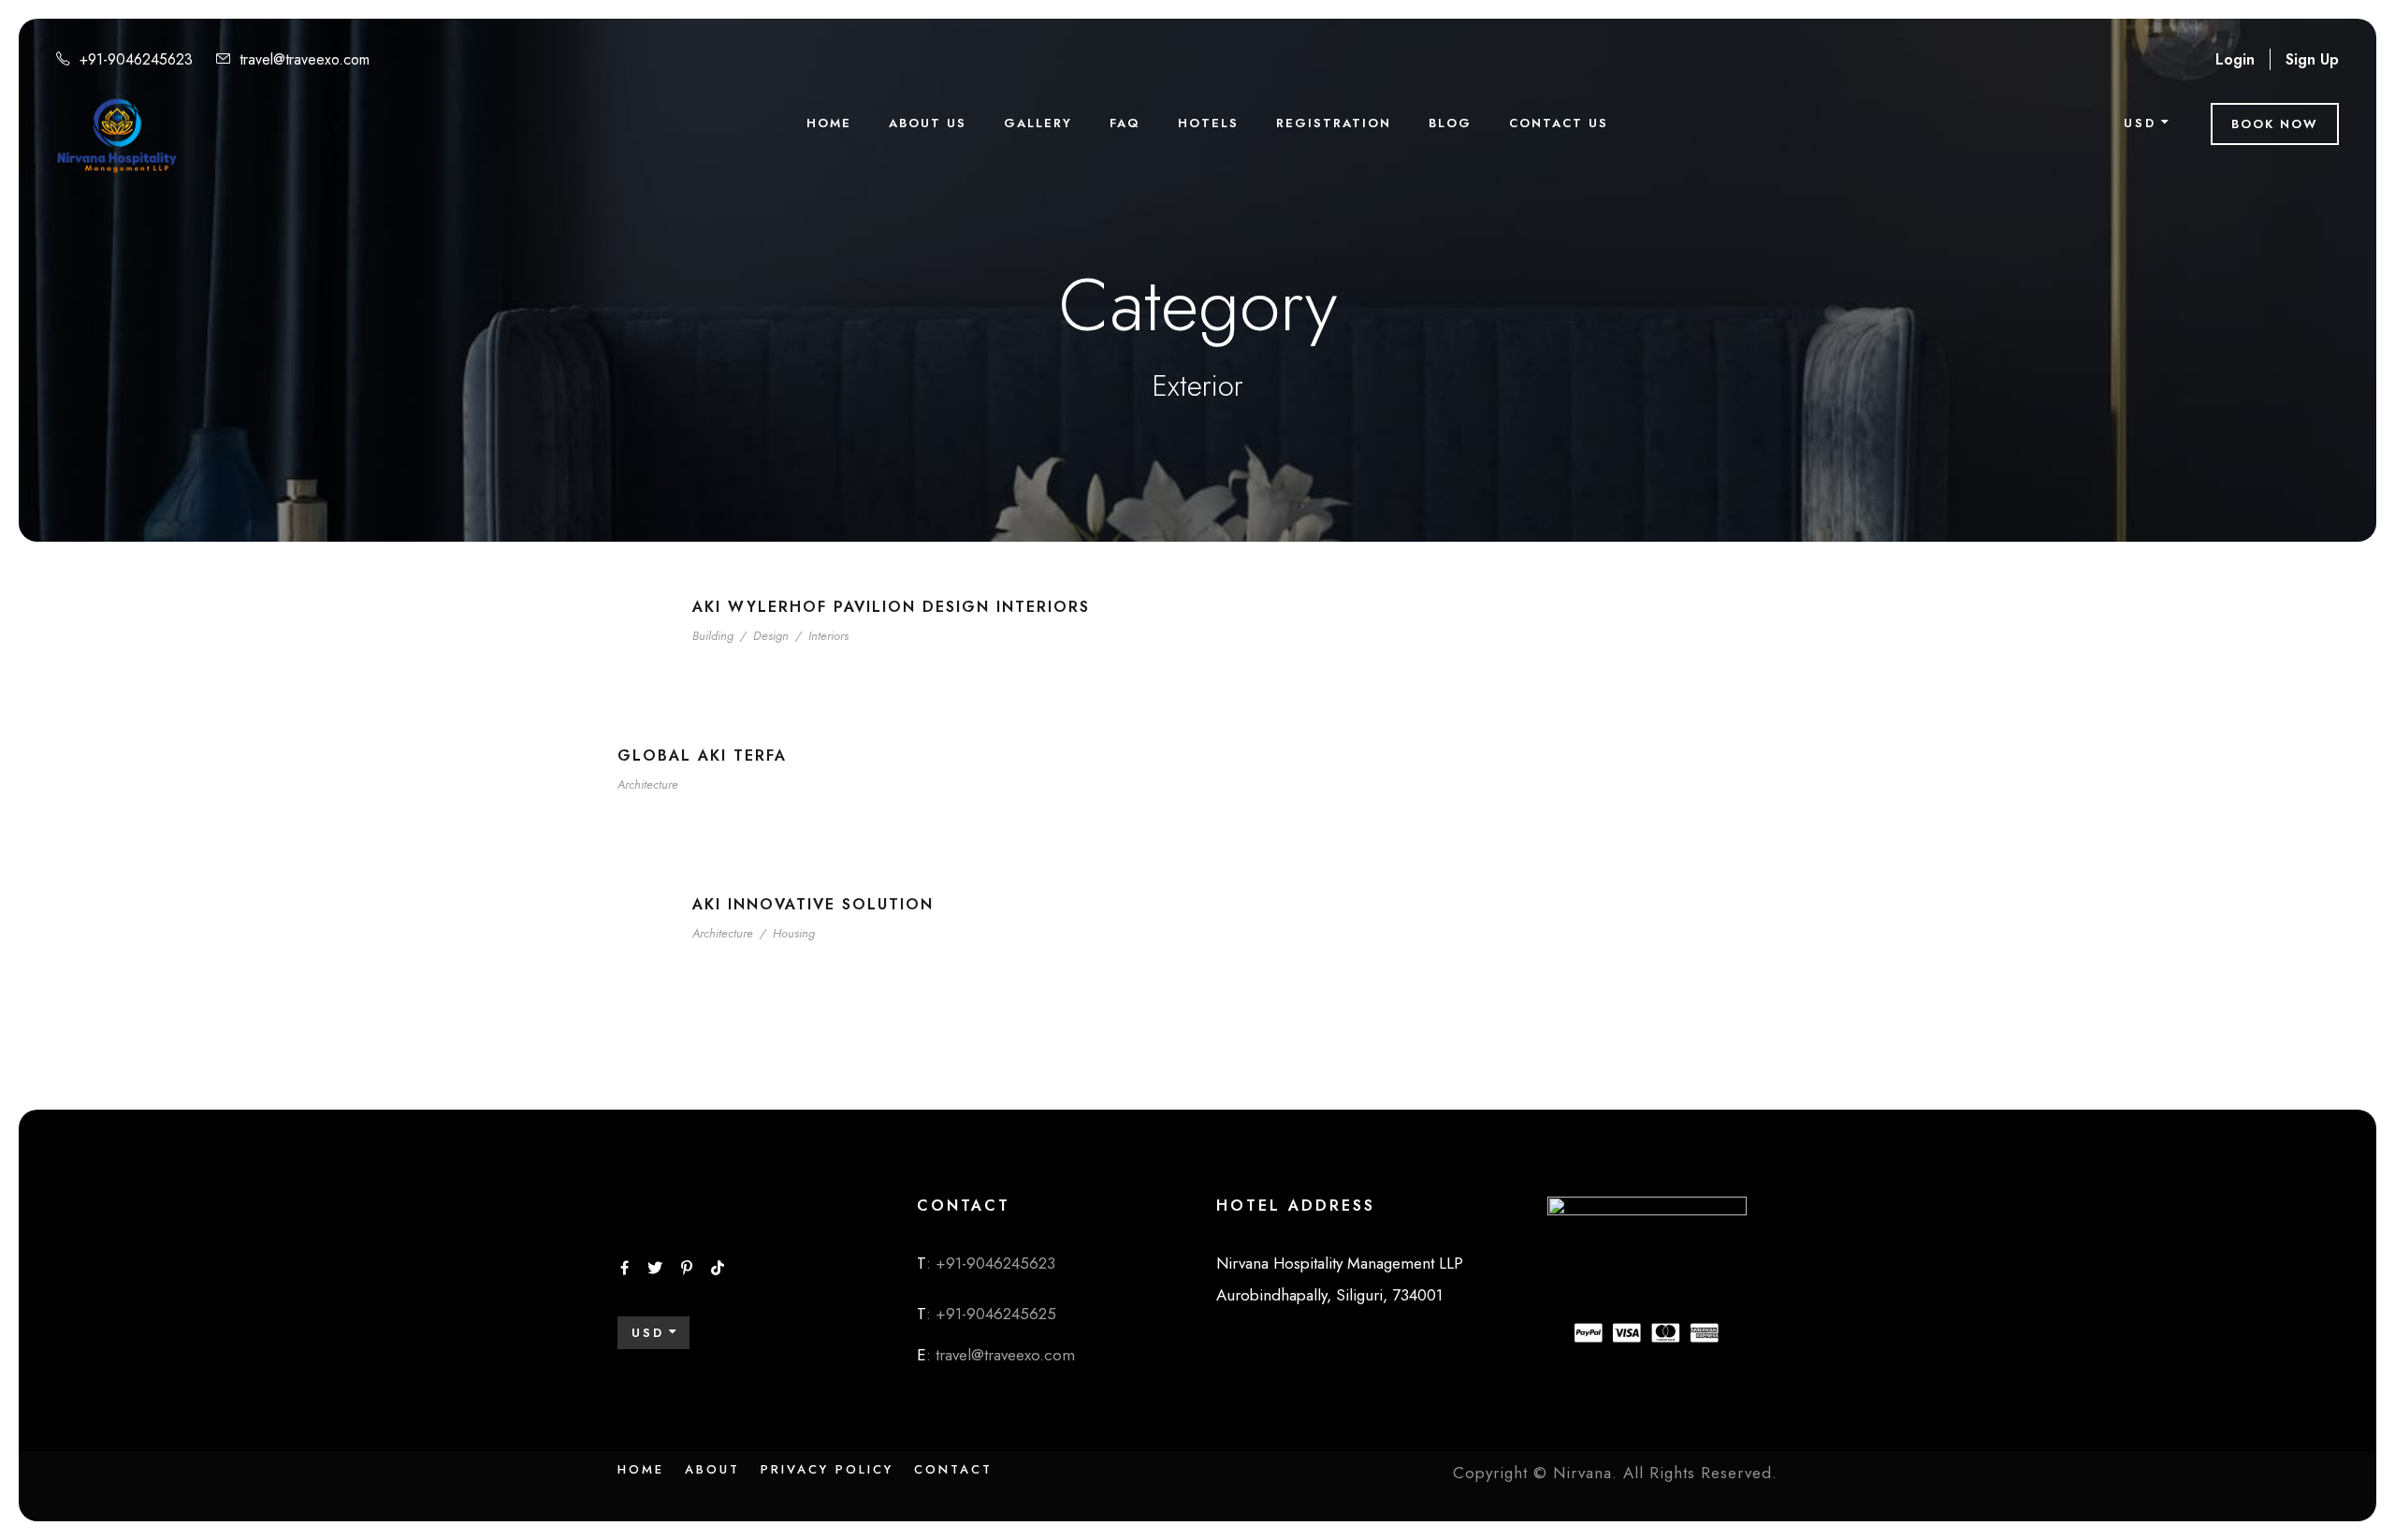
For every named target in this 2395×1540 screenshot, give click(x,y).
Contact (953, 1469)
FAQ (1125, 123)
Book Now (2275, 124)
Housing (794, 933)
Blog (1450, 123)
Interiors (828, 636)
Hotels (1208, 123)
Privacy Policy (827, 1469)
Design (771, 636)
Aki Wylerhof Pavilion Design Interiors (891, 607)
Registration (1334, 123)
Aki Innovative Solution (813, 904)
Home (829, 123)
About (712, 1469)
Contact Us (1559, 123)
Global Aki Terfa (702, 755)
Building (713, 636)
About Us (928, 123)
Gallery (1038, 123)
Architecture (648, 785)
